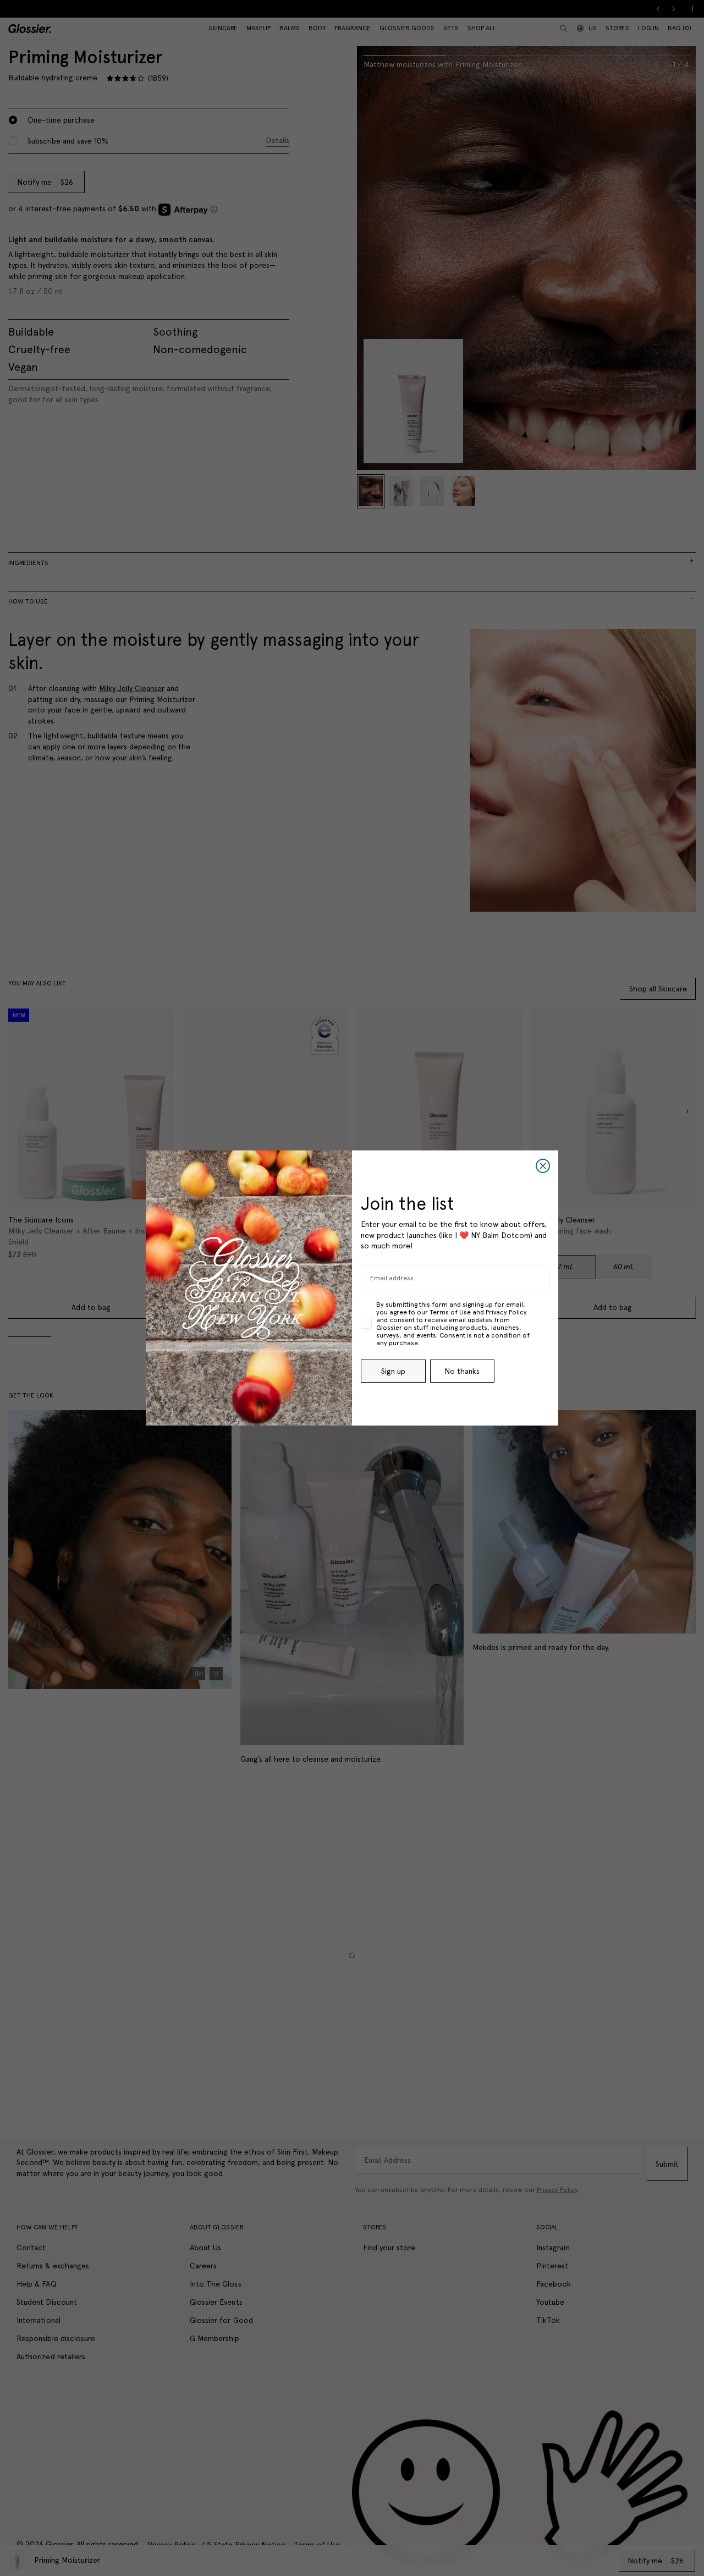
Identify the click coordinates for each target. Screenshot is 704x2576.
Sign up (393, 1371)
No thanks (462, 1371)
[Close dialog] (543, 1166)
